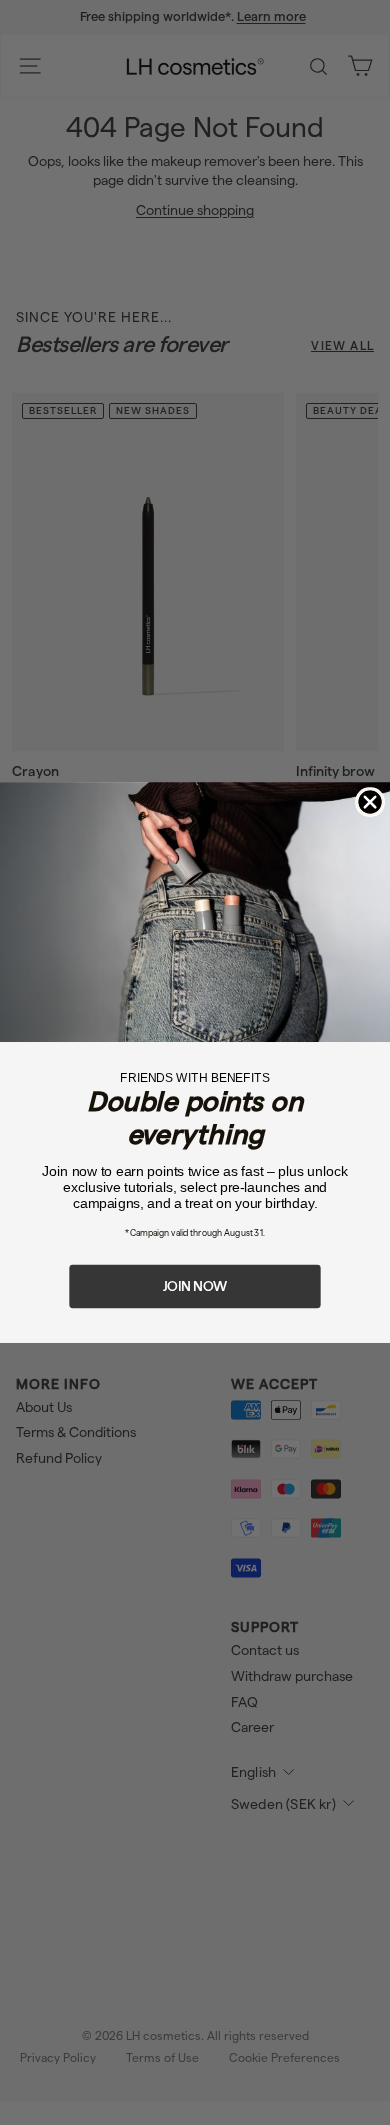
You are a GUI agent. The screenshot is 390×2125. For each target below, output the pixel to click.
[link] (195, 912)
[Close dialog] (370, 802)
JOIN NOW (195, 1286)
